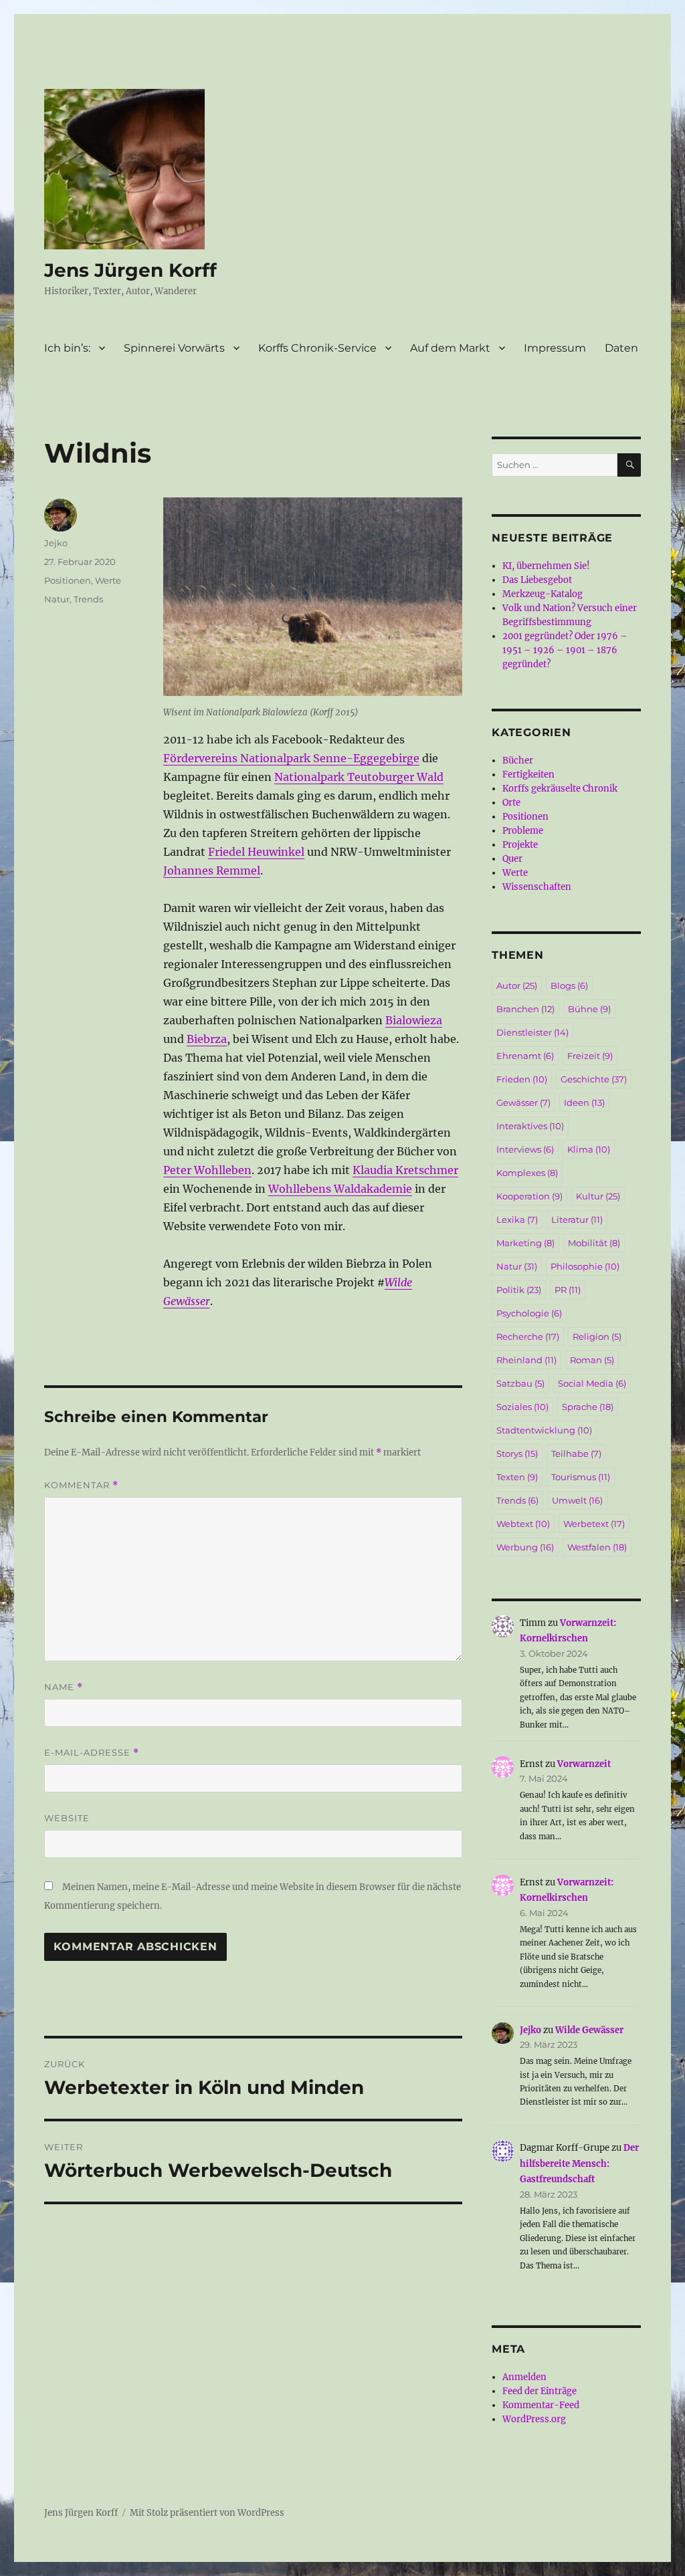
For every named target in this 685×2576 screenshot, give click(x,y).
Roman (592, 1360)
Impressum (555, 348)
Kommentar (81, 1485)
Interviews (525, 1149)
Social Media (592, 1383)
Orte (511, 803)
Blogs (569, 985)
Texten (517, 1477)
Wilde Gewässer (589, 2030)
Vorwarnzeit (584, 1764)
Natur (57, 599)
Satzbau (520, 1383)
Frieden (522, 1079)
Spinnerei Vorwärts (174, 348)
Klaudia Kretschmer (405, 1170)
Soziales (522, 1407)
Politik (519, 1290)
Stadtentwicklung (544, 1430)
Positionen (68, 580)
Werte (108, 580)
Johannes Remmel (212, 870)
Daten (621, 348)
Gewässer (523, 1102)
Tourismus (581, 1477)
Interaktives (530, 1126)
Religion (597, 1336)
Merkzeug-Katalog (543, 594)
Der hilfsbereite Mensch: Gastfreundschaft (579, 2163)
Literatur (577, 1219)
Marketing (525, 1243)
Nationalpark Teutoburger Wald (359, 777)
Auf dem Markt (450, 348)
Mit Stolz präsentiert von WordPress (207, 2513)
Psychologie (529, 1313)
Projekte (520, 845)
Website (67, 1818)
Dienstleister (532, 1032)
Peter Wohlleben (207, 1170)
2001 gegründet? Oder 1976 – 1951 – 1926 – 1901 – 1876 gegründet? (565, 650)
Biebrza (207, 1039)
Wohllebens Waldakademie (340, 1189)
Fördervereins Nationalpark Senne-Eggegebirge (291, 758)
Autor (517, 985)
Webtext (523, 1524)
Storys (517, 1453)
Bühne (589, 1009)
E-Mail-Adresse (92, 1753)
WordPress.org (534, 2419)
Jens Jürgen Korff (130, 270)
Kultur (598, 1196)
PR (568, 1290)
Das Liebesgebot (537, 580)
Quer (512, 859)
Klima (589, 1149)
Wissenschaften (537, 887)
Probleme (523, 831)
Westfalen (597, 1547)
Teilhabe (576, 1453)
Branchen (525, 1009)
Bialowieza (414, 1020)
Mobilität (594, 1243)
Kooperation (529, 1196)
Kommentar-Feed (541, 2405)
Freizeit (590, 1056)
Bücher (518, 760)
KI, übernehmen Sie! (546, 566)
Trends (88, 599)
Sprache (588, 1407)
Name (64, 1687)
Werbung (525, 1547)
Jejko (56, 543)
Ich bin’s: (67, 348)
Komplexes (527, 1173)
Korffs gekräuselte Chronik (560, 789)
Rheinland (526, 1360)
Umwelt (577, 1500)
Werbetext (594, 1524)
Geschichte (594, 1079)
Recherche (528, 1336)
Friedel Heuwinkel (256, 852)
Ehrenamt (525, 1056)
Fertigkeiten (528, 775)
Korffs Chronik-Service (317, 348)
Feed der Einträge (540, 2391)
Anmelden (524, 2377)
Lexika (517, 1219)
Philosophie (585, 1266)
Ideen (584, 1102)
